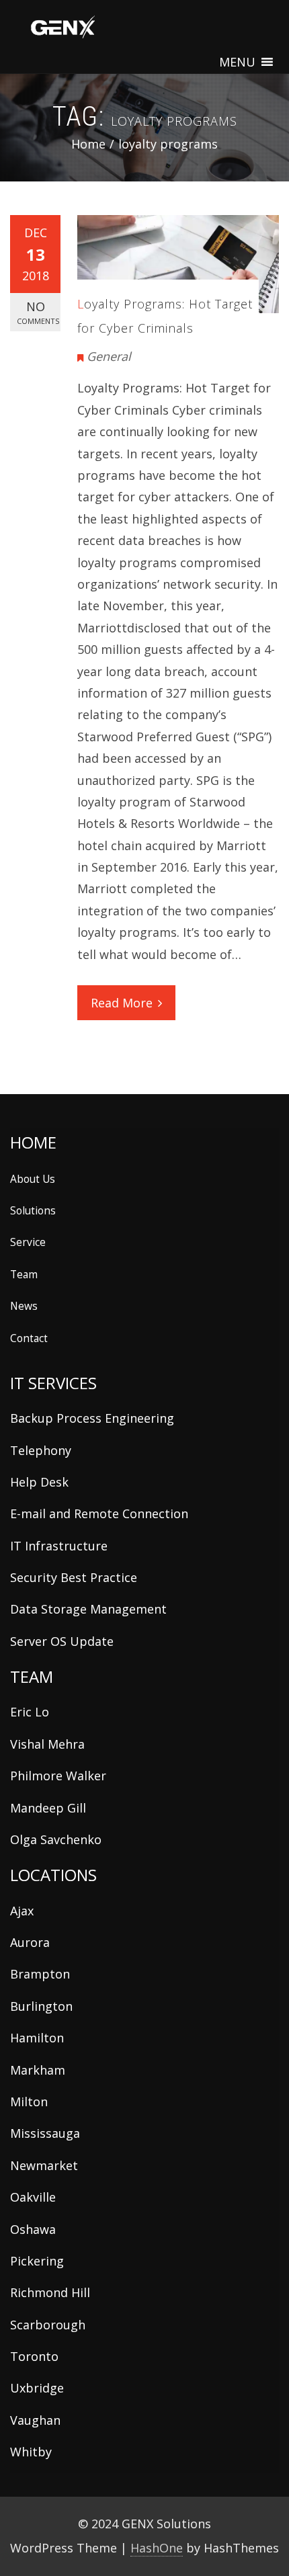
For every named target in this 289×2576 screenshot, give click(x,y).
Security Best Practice (74, 1577)
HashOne (157, 2548)
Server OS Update (62, 1641)
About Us (33, 1179)
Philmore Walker (58, 1776)
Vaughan (35, 2420)
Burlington (41, 2006)
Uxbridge (37, 2388)
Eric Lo (30, 1712)
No (38, 312)
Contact (29, 1338)
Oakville (33, 2197)
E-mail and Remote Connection (99, 1513)
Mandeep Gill (48, 1808)
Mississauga (45, 2133)
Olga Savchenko (56, 1839)
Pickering (37, 2261)
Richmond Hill (50, 2292)
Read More (122, 1003)
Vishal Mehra (47, 1744)
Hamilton (37, 2038)
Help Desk (39, 1482)
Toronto (34, 2356)
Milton (29, 2102)
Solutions (33, 1210)
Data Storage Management (88, 1609)
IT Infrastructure (59, 1546)
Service (28, 1242)
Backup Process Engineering (92, 1418)
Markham (38, 2070)
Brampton (40, 1974)
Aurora (30, 1942)
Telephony (41, 1450)
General (109, 356)
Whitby (31, 2452)
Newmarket (44, 2165)
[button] (237, 62)
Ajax (22, 1911)
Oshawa (33, 2229)
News (24, 1306)
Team (24, 1274)
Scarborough (48, 2325)
